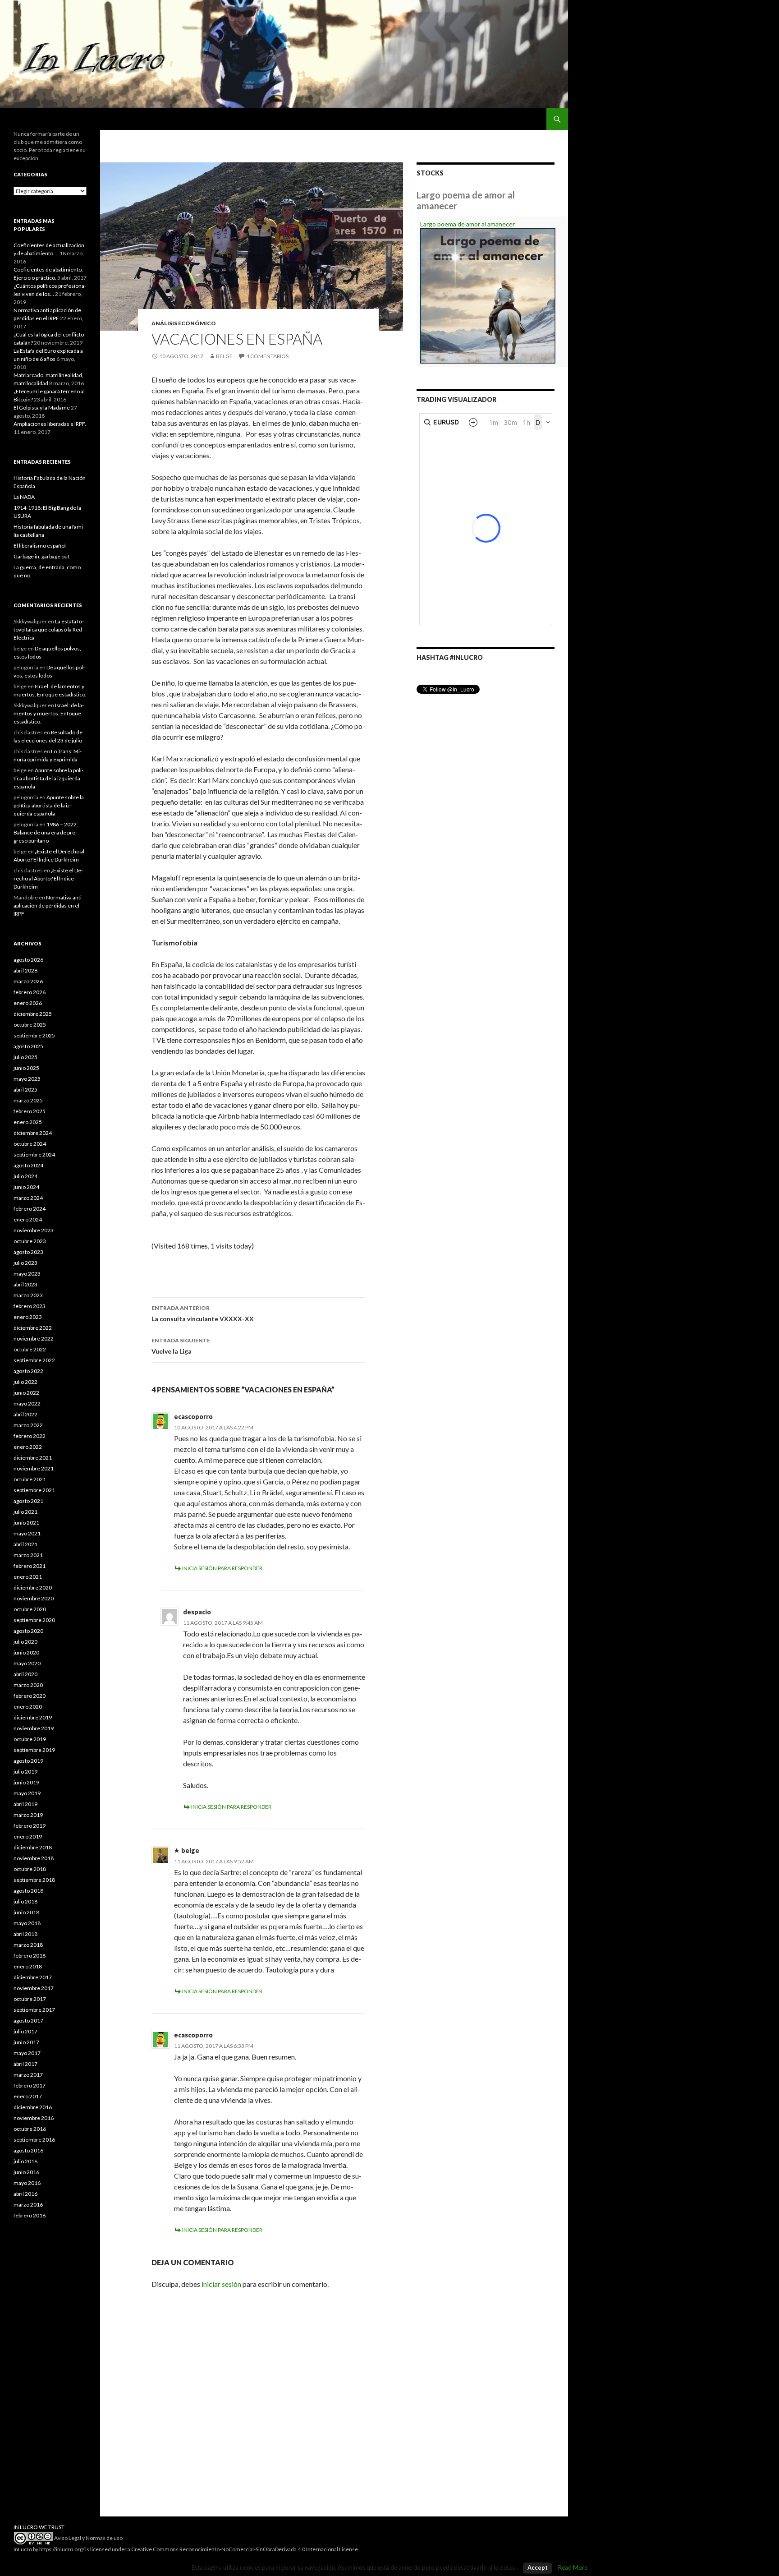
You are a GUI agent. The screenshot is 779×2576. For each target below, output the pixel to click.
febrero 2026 (30, 992)
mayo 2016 (27, 2183)
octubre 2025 (30, 1025)
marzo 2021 (28, 1555)
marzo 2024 (28, 1198)
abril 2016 (25, 2194)
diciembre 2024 (33, 1133)
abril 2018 (25, 1934)
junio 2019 (26, 1782)
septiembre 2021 (34, 1490)
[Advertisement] (50, 2377)
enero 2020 (28, 1707)
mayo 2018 (27, 1923)
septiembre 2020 (34, 1620)
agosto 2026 (28, 960)
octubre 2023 (30, 1241)
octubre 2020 (30, 1609)
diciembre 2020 (33, 1588)
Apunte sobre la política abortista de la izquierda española (48, 778)
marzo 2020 (28, 1685)
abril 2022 (25, 1414)
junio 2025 (26, 1068)
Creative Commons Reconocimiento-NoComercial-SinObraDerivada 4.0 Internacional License (245, 2549)
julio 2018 (25, 1901)
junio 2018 (26, 1912)
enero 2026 (28, 1003)
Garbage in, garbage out (41, 556)
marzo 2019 (28, 1815)
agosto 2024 (28, 1165)
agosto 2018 (28, 1891)
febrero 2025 (30, 1111)
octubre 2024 (30, 1144)
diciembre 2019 (33, 1717)
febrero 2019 (30, 1826)
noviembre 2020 (34, 1598)
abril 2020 (25, 1674)
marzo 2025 (28, 1100)
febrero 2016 (30, 2215)
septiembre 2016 (34, 2140)
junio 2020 (26, 1652)
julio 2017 (25, 2031)
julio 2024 (25, 1176)
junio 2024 (26, 1187)
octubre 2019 (30, 1739)
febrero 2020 (30, 1696)
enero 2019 (28, 1836)
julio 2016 (25, 2161)
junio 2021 (26, 1523)
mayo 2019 (27, 1793)
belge (224, 356)
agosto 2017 (28, 2021)
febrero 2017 (30, 2085)
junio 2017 (26, 2042)
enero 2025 (28, 1122)
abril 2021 (25, 1544)
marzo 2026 (28, 981)
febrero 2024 (30, 1209)
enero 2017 (28, 2096)
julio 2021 (25, 1512)
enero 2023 (28, 1317)
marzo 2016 (28, 2205)
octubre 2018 (30, 1869)
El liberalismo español (40, 546)
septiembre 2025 (34, 1035)
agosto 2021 (28, 1501)
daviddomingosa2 (162, 1264)
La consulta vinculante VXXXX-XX (203, 1313)
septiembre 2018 (34, 1880)
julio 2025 (25, 1057)
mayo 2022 (27, 1403)
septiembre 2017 (34, 2010)
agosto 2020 (28, 1631)
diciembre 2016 (33, 2107)
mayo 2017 (27, 2053)
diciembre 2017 (33, 1977)
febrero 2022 (30, 1436)
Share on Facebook (184, 1264)
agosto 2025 (28, 1046)
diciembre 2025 (33, 1014)
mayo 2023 (27, 1274)
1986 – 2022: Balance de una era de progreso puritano (46, 832)
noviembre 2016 (34, 2118)
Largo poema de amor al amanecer (467, 224)
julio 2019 (25, 1772)
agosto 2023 (28, 1252)
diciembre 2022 (33, 1328)
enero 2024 (28, 1219)
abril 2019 (25, 1804)
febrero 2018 (30, 1956)
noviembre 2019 (34, 1728)
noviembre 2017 (34, 1988)
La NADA (24, 497)
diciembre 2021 (33, 1458)
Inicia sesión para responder (222, 1568)
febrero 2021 (30, 1566)
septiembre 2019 (34, 1750)
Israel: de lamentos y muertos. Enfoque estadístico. (49, 713)
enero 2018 (28, 1966)
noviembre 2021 (34, 1468)
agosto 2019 (28, 1761)
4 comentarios (267, 356)
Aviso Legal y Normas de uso (88, 2538)
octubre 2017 (30, 1999)
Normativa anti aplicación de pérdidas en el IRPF (48, 906)
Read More (573, 2567)
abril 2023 (25, 1284)
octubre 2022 (30, 1349)
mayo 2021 (27, 1533)
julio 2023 (25, 1263)
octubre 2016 (30, 2129)
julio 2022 (25, 1382)
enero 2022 (28, 1447)
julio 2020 (25, 1642)
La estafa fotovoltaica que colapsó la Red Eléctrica (49, 629)
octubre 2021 (30, 1479)
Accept (538, 2567)
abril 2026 (25, 970)
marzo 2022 (28, 1425)
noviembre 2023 (34, 1230)
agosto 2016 (28, 2150)
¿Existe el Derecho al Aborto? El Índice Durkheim (48, 878)
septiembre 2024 (34, 1154)
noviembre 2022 (34, 1339)
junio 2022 (26, 1393)
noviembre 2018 (34, 1858)
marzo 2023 (28, 1295)
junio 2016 (26, 2172)
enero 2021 (28, 1577)
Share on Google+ (206, 1264)
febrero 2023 (30, 1306)
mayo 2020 (27, 1663)
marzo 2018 (28, 1945)
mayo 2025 (27, 1079)
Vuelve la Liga (181, 1346)
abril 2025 (25, 1090)
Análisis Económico (184, 323)
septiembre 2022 (34, 1360)
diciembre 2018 (33, 1847)
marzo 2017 (28, 2075)
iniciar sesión (221, 2284)
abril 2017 (25, 2064)
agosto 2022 (28, 1371)
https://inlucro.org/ (62, 2549)
